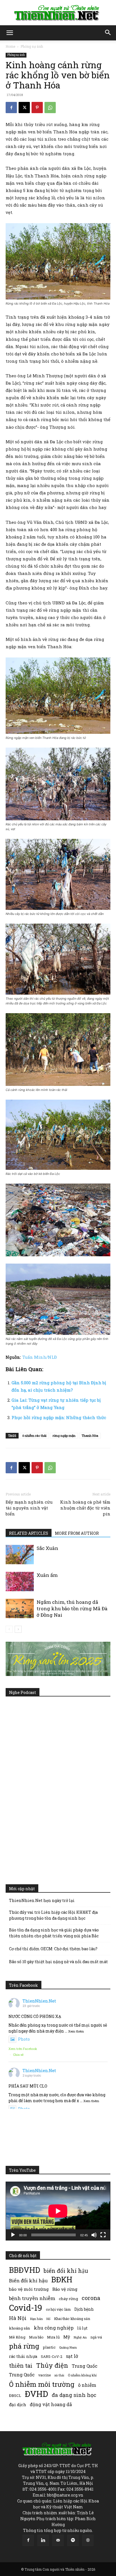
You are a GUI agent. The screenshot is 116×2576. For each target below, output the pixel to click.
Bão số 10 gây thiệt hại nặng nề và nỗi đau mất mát (58, 1962)
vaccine (44, 2375)
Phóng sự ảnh (32, 46)
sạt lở (72, 2356)
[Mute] (94, 2235)
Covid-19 (26, 2307)
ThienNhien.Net (39, 2001)
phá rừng (24, 2346)
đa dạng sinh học (74, 2395)
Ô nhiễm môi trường (42, 2384)
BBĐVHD (24, 2270)
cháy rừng (68, 2299)
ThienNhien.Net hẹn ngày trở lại (42, 1900)
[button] (10, 33)
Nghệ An (80, 2337)
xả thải (59, 2375)
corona (91, 2298)
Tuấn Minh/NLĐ (40, 1357)
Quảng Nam (68, 2347)
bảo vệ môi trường (29, 2289)
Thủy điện (52, 2365)
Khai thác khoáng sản (72, 2319)
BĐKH (62, 2279)
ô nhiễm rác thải (34, 1436)
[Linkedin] (43, 2540)
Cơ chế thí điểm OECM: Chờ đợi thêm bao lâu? (53, 1949)
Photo (24, 2039)
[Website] (88, 2540)
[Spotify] (73, 2540)
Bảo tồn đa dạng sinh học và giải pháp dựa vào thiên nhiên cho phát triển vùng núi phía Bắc (54, 1933)
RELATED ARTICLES (29, 1533)
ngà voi (96, 2337)
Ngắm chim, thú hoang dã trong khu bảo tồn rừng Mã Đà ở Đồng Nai (72, 1608)
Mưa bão (36, 2337)
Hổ (48, 2319)
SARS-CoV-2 (52, 2356)
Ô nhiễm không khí (82, 2375)
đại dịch (18, 2404)
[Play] (13, 2235)
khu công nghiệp (54, 2328)
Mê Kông (17, 2337)
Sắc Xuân (47, 1548)
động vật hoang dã (51, 2404)
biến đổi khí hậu (66, 2271)
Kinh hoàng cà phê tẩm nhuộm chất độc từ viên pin (85, 1508)
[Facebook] (11, 108)
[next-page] (18, 1629)
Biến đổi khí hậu (28, 2281)
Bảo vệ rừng (65, 2289)
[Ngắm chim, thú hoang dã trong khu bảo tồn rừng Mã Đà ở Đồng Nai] (20, 1608)
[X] (24, 108)
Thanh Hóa (90, 1436)
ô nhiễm (87, 2385)
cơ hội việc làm (58, 2309)
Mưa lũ (53, 2337)
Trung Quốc (85, 2366)
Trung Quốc (22, 2375)
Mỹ (67, 2337)
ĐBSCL (15, 2395)
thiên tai (21, 2366)
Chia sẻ (18, 2055)
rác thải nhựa (23, 2356)
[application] (58, 2211)
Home (10, 46)
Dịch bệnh (84, 2309)
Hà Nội (18, 2318)
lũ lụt (82, 2328)
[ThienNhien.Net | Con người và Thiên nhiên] (58, 13)
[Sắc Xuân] (20, 1555)
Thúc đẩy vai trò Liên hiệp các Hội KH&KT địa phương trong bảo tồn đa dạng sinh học (53, 1915)
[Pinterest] (37, 108)
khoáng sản (20, 2328)
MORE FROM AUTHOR (77, 1533)
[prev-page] (9, 1629)
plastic (49, 2347)
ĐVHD (36, 2394)
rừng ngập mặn (64, 1436)
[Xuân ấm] (20, 1582)
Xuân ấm (47, 1575)
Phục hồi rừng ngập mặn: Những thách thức (59, 1417)
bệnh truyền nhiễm (32, 2298)
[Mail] (58, 2540)
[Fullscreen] (103, 2235)
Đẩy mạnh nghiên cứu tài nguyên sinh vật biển (29, 1508)
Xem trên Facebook (23, 2049)
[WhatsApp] (50, 108)
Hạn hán (36, 2319)
